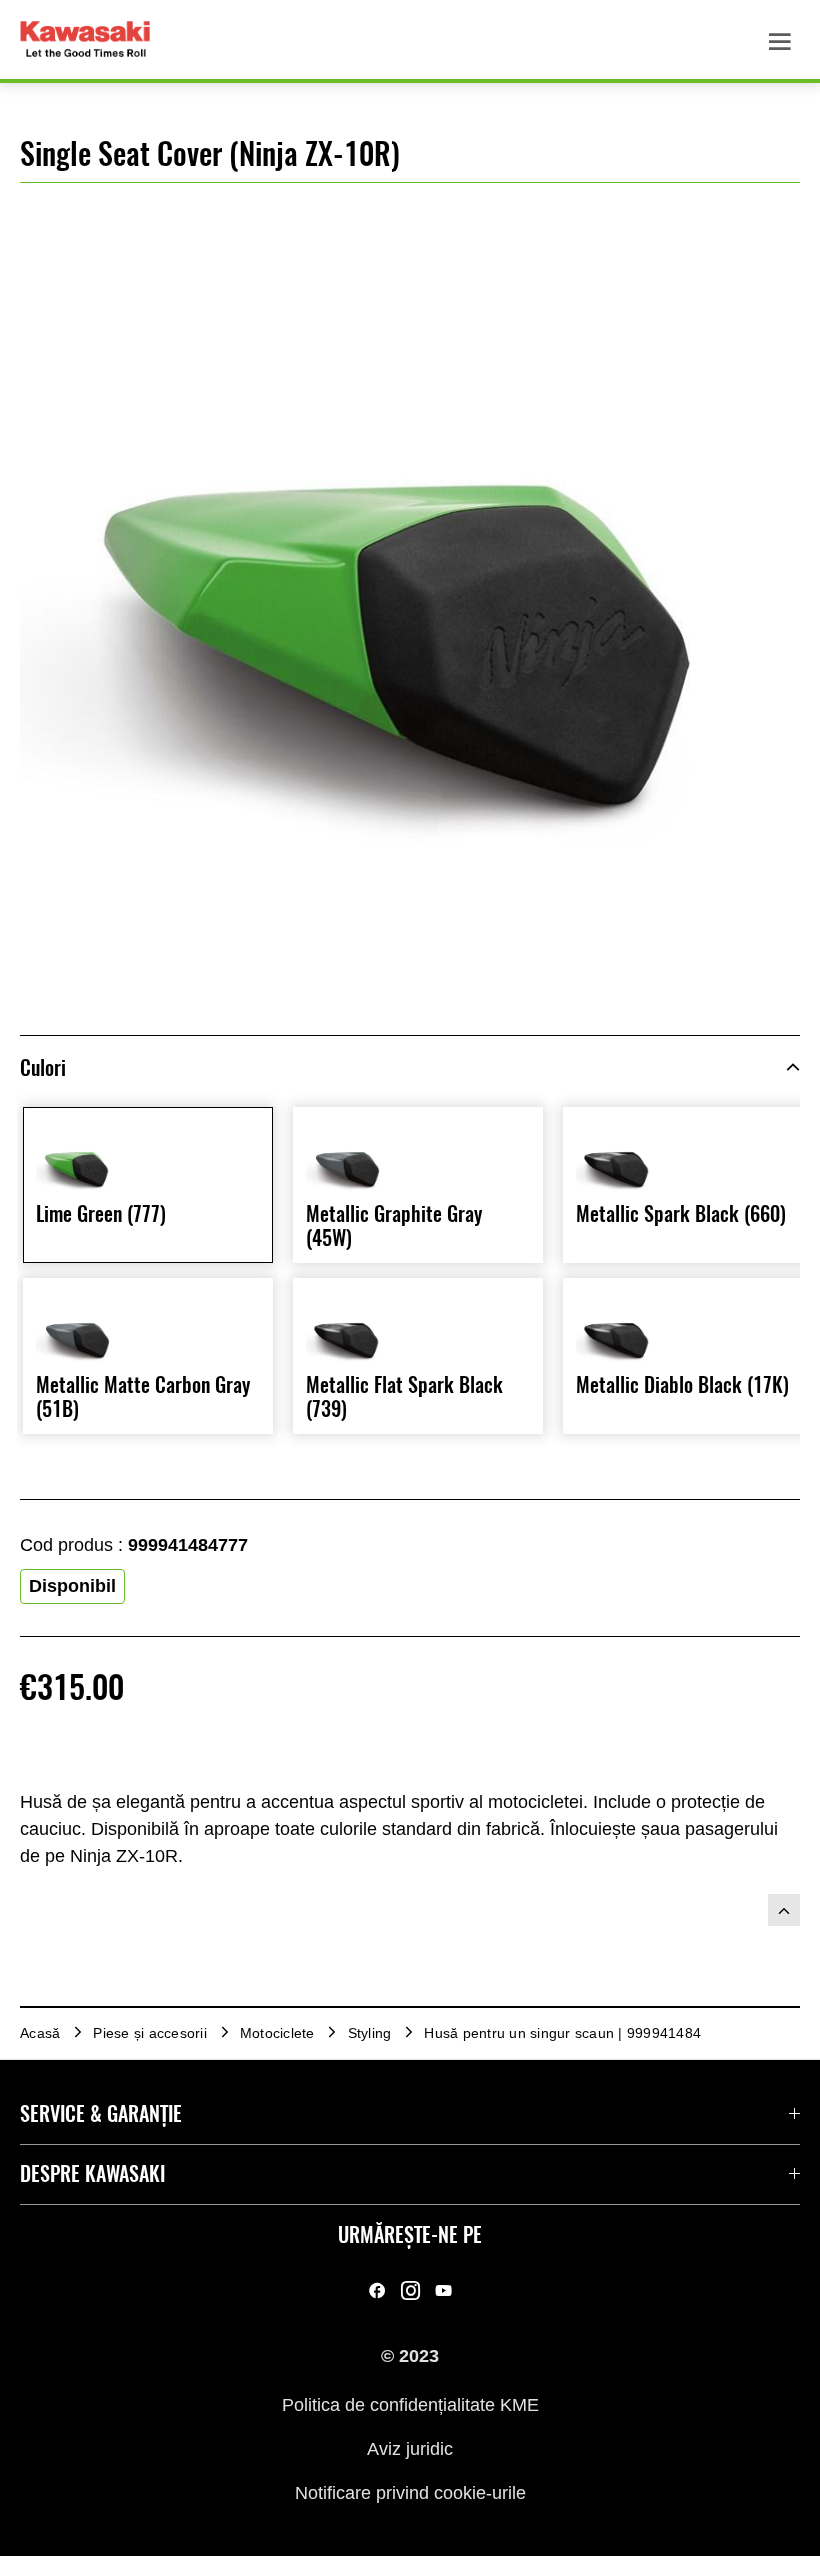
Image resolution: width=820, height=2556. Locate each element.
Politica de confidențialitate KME (410, 2404)
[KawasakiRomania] (377, 2290)
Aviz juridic (410, 2449)
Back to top (784, 1910)
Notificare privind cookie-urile (410, 2493)
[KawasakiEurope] (443, 2290)
